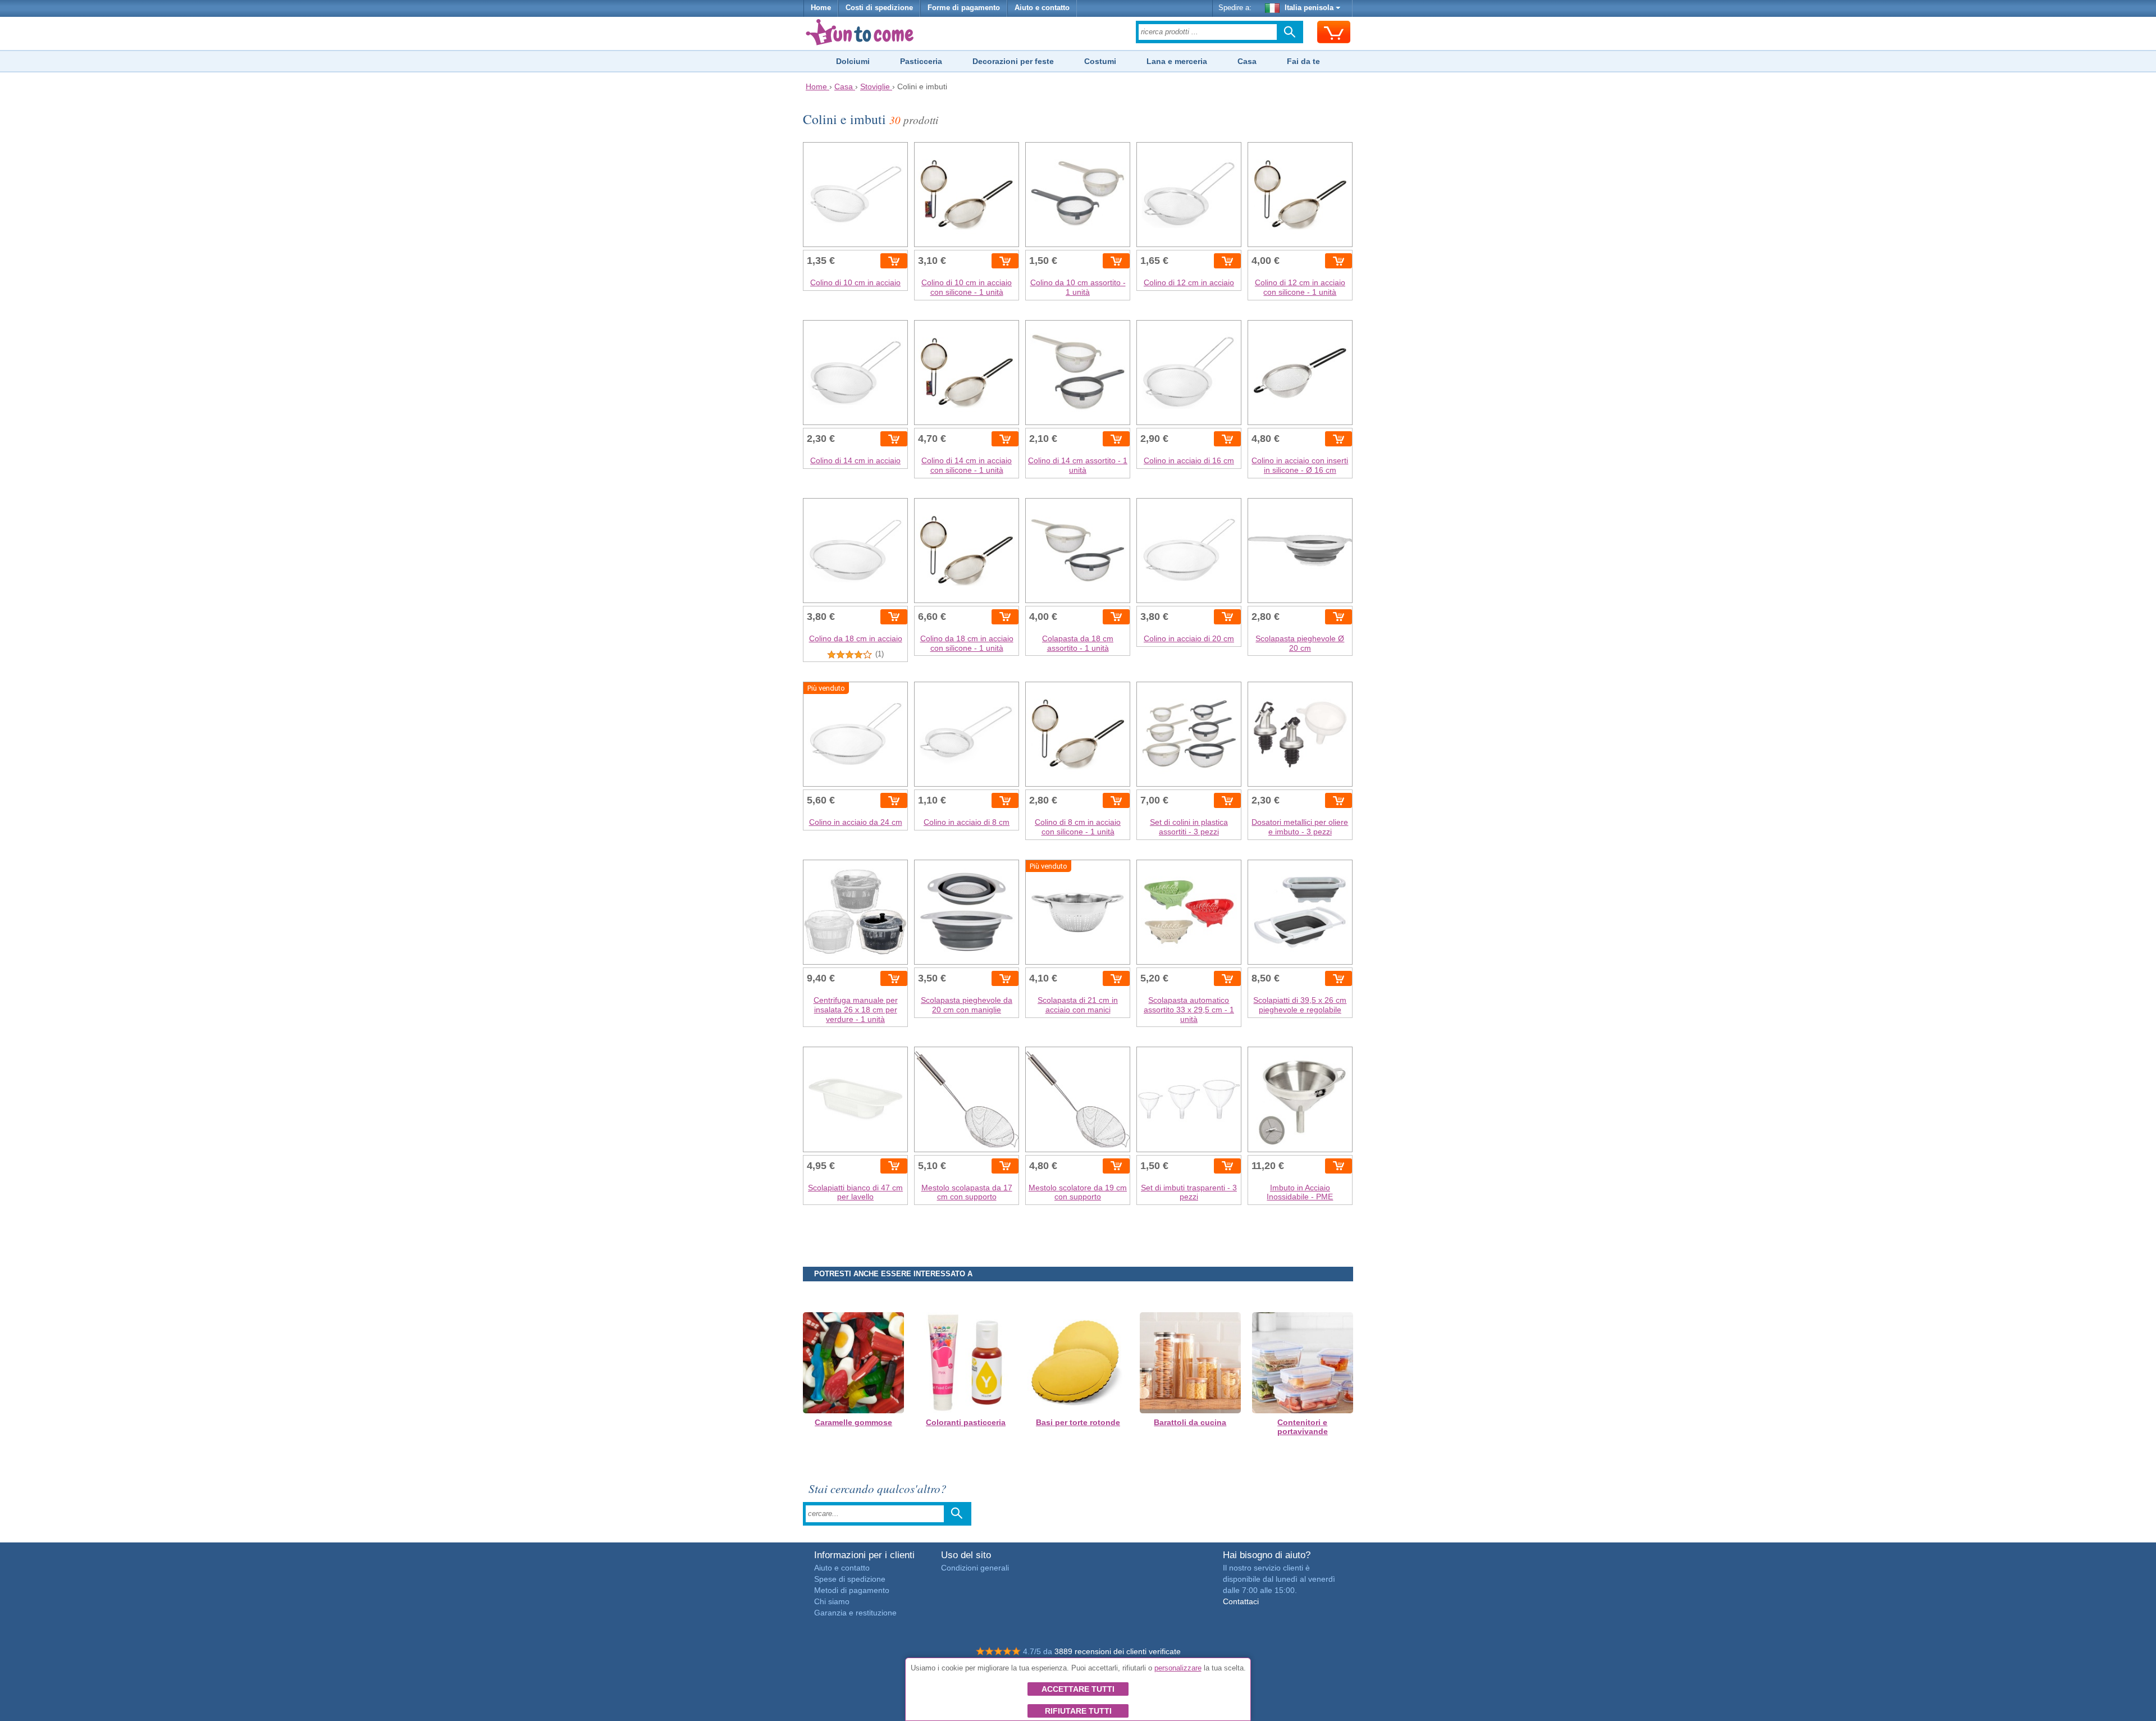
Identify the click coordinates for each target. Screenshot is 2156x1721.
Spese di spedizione (850, 1579)
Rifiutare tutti (1078, 1711)
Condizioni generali (975, 1568)
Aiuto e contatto (1042, 8)
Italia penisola (1309, 8)
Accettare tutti (1078, 1689)
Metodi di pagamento (852, 1590)
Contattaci (1241, 1601)
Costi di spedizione (879, 8)
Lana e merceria (1177, 61)
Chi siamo (832, 1601)
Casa (1247, 61)
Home (821, 8)
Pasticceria (921, 61)
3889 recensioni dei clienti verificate (1118, 1651)
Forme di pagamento (964, 8)
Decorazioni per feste (1013, 61)
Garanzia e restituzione (855, 1613)
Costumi (1100, 61)
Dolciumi (853, 61)
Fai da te (1303, 61)
